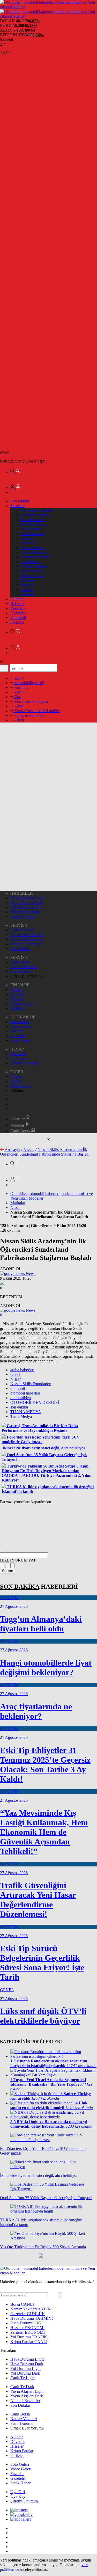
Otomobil (18, 618)
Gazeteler (18, 613)
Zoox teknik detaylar (31, 701)
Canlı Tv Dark (22, 930)
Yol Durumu (31, 529)
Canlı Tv (28, 538)
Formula (17, 622)
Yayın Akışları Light (27, 935)
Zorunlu (21, 687)
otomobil (18, 1388)
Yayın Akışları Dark (27, 939)
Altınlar (27, 590)
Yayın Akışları (32, 548)
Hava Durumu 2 (34, 524)
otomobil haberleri (25, 1393)
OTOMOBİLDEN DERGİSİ (35, 1402)
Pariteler (27, 594)
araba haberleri (22, 1370)
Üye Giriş (18, 1054)
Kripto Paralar (32, 576)
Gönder (8, 1571)
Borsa (22, 2304)
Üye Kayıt (19, 1058)
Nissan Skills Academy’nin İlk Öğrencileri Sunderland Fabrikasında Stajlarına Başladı (45, 1152)
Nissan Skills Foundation (31, 1384)
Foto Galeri (20, 1022)
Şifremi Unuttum (24, 1063)
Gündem (17, 599)
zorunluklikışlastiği (29, 683)
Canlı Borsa (30, 562)
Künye (16, 1081)
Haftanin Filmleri (35, 515)
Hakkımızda (20, 1086)
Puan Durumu (32, 571)
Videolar (18, 1125)
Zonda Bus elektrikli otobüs (37, 711)
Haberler (17, 604)
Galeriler (18, 1119)
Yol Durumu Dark (25, 912)
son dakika (19, 1407)
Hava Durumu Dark (27, 903)
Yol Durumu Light (25, 907)
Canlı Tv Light (23, 917)
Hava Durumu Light (27, 898)
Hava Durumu (32, 520)
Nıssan (29, 1150)
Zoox (18, 706)
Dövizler (28, 580)
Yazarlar (17, 608)
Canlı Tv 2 (29, 543)
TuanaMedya (21, 1416)
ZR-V (19, 678)
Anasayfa (12, 1150)
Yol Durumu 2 (32, 534)
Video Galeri (21, 1026)
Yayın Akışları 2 (34, 552)
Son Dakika (20, 501)
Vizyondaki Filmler (36, 510)
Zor (17, 697)
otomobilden (21, 1398)
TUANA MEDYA (26, 1412)
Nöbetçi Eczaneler (36, 557)
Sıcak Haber (20, 1040)
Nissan (16, 1379)
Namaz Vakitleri (34, 566)
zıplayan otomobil (29, 715)
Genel (15, 1374)
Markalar (18, 1203)
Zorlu (18, 692)
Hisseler (27, 585)
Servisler (17, 506)
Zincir (19, 720)
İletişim (16, 1077)
